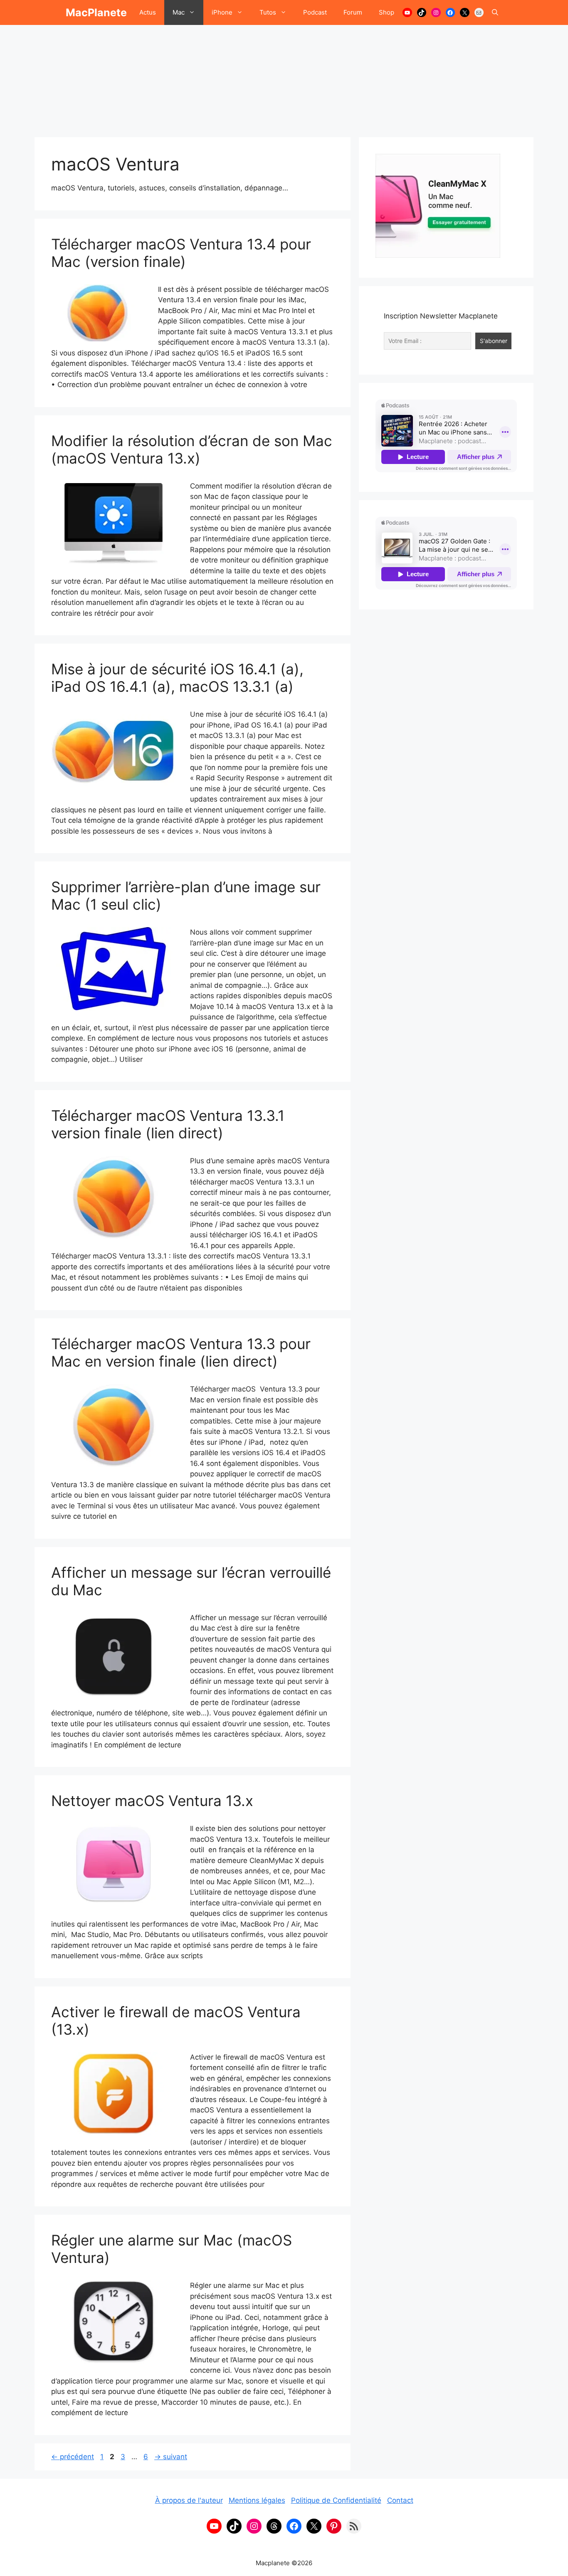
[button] (495, 12)
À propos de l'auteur (189, 2500)
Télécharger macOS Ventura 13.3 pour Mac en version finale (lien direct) (181, 1352)
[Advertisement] (284, 77)
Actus (148, 12)
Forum (353, 12)
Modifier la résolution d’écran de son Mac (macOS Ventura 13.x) (192, 449)
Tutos (268, 12)
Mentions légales (257, 2500)
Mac (179, 12)
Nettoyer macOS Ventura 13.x (152, 1801)
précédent (73, 2457)
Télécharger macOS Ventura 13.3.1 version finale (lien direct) (168, 1124)
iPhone (222, 12)
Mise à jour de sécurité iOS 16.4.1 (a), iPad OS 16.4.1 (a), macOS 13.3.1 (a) (177, 678)
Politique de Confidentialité (336, 2500)
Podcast (315, 12)
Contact (400, 2500)
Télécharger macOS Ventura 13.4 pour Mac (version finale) (181, 253)
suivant (171, 2457)
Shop (386, 12)
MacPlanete (96, 12)
